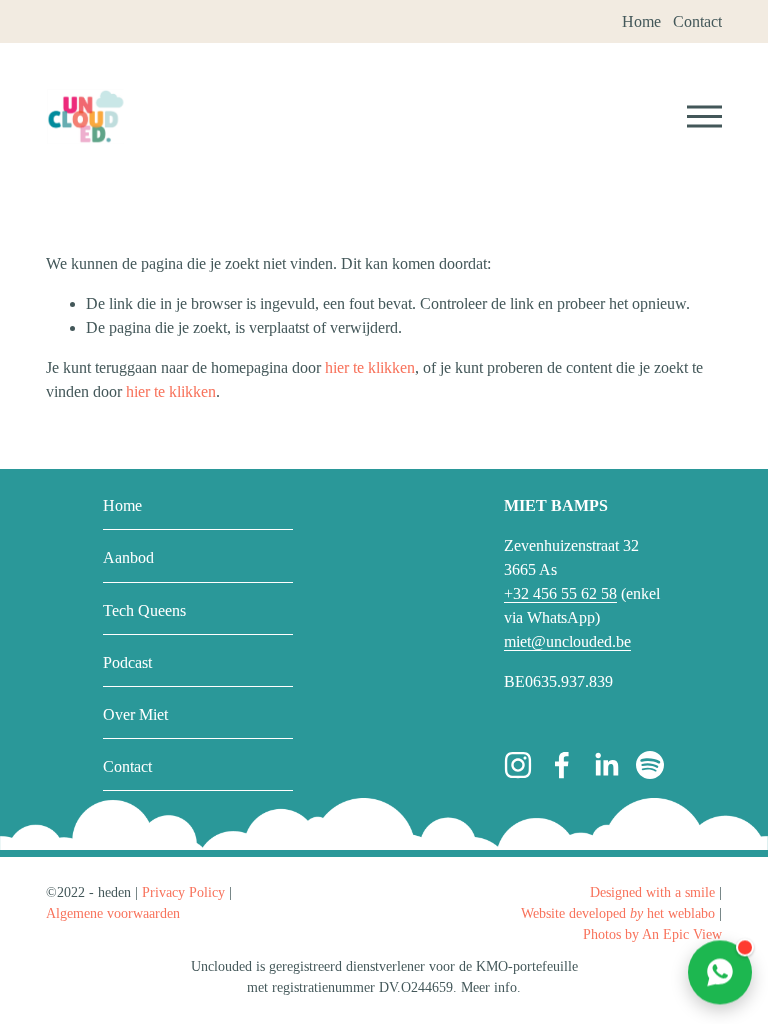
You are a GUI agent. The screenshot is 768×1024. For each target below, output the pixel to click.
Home (122, 505)
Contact (127, 766)
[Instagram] (518, 765)
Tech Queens (144, 610)
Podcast (127, 662)
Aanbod (128, 557)
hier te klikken (370, 367)
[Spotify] (650, 765)
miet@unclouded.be (567, 641)
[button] (720, 974)
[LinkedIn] (606, 765)
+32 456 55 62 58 (560, 593)
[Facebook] (562, 765)
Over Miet (135, 714)
